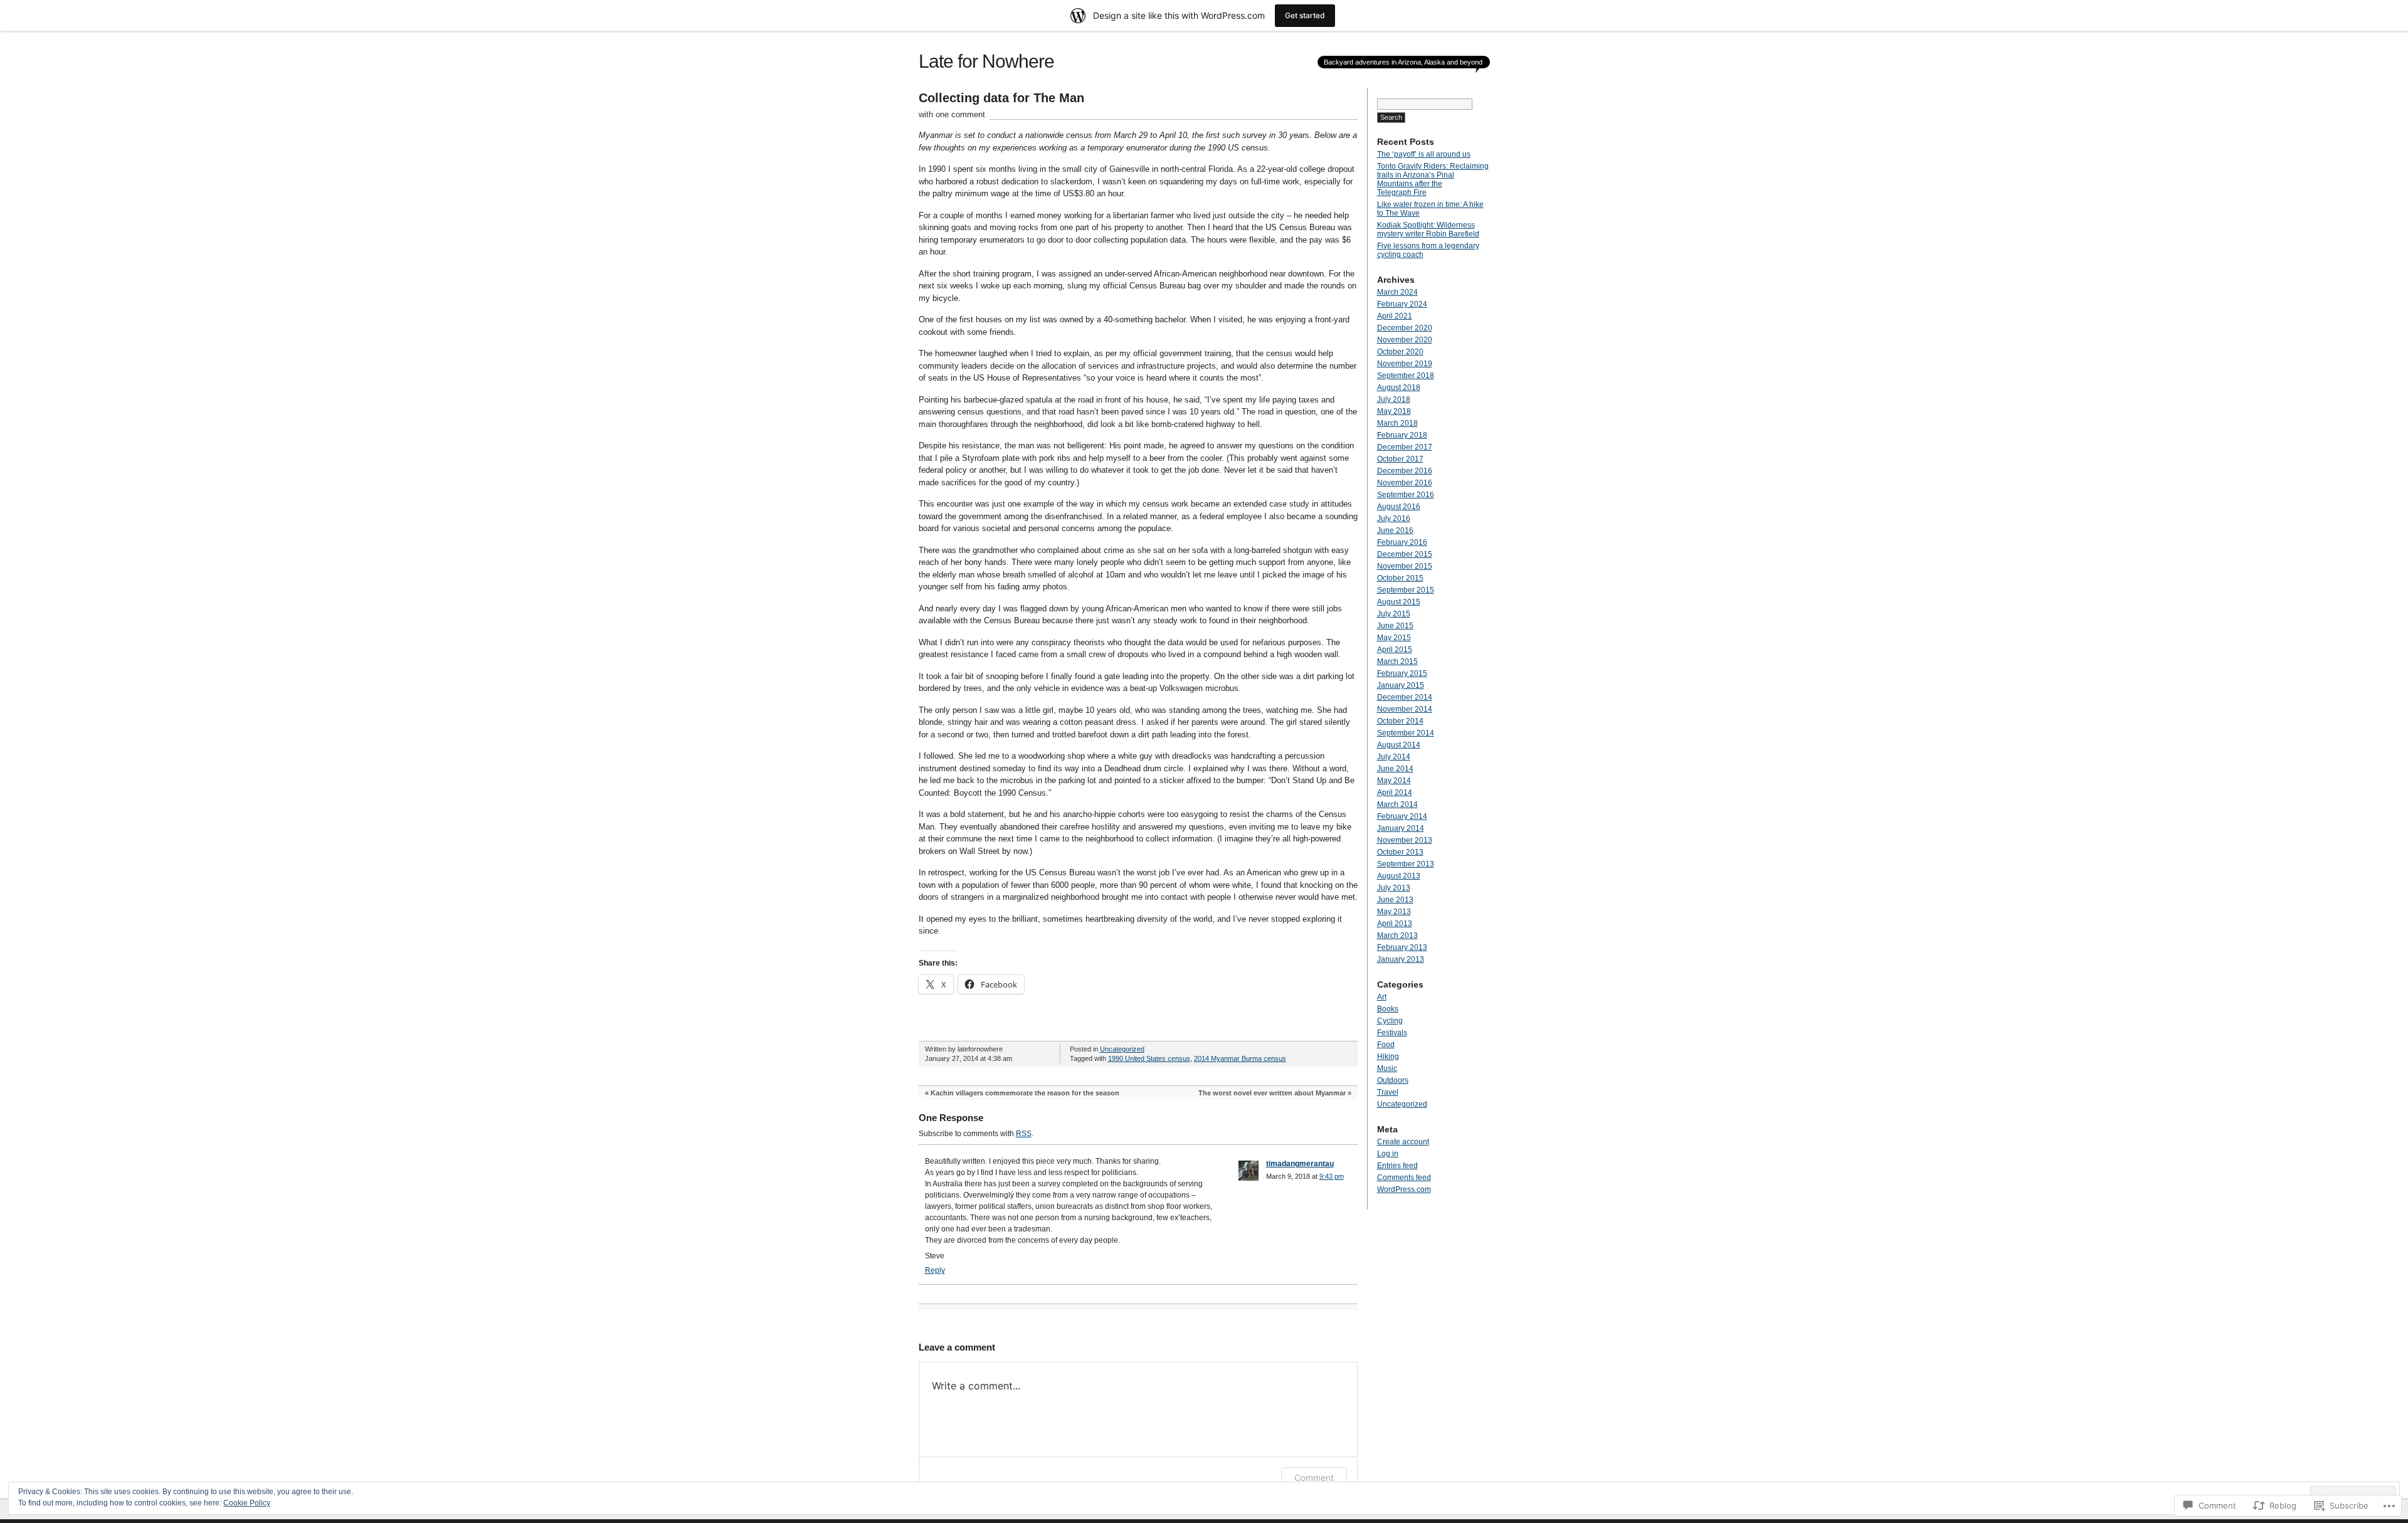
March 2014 (1397, 804)
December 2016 (1405, 471)
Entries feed (1397, 1166)
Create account (1403, 1142)
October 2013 (1400, 852)
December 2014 (1405, 697)
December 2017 (1405, 447)
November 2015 (1405, 566)
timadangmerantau (1300, 1164)
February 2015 (1402, 673)
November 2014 (1405, 709)
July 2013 (1394, 888)
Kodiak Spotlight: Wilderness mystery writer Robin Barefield (1428, 229)
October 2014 (1400, 721)
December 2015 (1405, 554)
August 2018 (1399, 387)
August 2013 (1399, 876)
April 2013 (1395, 924)
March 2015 (1397, 661)
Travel (1388, 1092)
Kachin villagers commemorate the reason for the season (1025, 1093)
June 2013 (1395, 900)
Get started (1305, 15)
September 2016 (1406, 495)
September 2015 (1406, 590)
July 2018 (1394, 399)
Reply (935, 1270)
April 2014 (1395, 793)
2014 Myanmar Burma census (1240, 1058)
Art (1382, 997)
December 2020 (1405, 328)
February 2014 (1402, 816)
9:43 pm (1332, 1176)
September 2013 (1406, 864)
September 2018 (1406, 376)
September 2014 (1406, 733)
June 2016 (1395, 530)
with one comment (952, 114)
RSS (1024, 1134)
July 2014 (1394, 757)
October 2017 (1400, 459)
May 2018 (1394, 411)
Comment (1314, 1478)
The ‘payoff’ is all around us (1424, 154)
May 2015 (1394, 638)
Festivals (1392, 1033)
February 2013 (1402, 947)
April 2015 (1395, 650)
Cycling (1390, 1021)
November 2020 (1405, 340)
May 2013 (1394, 912)
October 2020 (1400, 352)
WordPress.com (1404, 1189)
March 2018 (1397, 423)
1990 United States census (1149, 1058)
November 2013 (1405, 840)
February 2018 (1402, 435)
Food (1386, 1045)
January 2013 (1401, 959)
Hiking (1388, 1057)
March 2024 (1397, 292)
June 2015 (1395, 626)
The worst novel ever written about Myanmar (1272, 1093)
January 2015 (1401, 685)
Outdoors (1393, 1080)
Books (1388, 1009)
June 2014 (1395, 769)
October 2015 (1400, 578)
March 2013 (1397, 935)
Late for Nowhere (986, 61)
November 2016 (1405, 483)
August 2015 (1399, 602)
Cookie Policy (247, 1503)
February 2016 (1402, 542)
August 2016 (1399, 507)
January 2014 (1401, 828)
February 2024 (1402, 304)
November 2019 (1405, 364)
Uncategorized (1122, 1049)
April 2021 (1395, 316)
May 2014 (1394, 781)
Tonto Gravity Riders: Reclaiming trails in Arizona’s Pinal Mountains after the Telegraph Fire (1433, 179)
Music (1387, 1068)
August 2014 (1399, 745)
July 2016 (1394, 519)
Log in (1388, 1154)
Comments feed (1404, 1178)
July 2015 (1394, 614)
